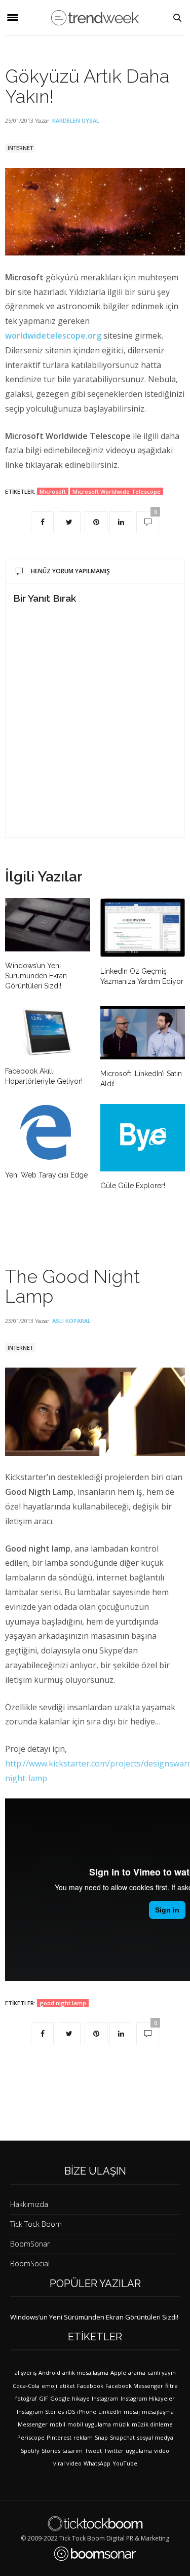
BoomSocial (30, 2264)
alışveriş (26, 2372)
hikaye (81, 2398)
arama (137, 2372)
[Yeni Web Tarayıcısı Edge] (48, 1132)
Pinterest (59, 2437)
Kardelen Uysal (76, 120)
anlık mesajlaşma (85, 2372)
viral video (67, 2463)
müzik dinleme (152, 2424)
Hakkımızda (29, 2204)
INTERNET (20, 148)
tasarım (72, 2451)
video (162, 2451)
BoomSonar (30, 2244)
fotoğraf (26, 2398)
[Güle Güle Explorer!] (143, 1138)
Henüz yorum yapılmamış (70, 571)
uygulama (139, 2451)
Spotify (30, 2451)
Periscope (31, 2437)
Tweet (93, 2451)
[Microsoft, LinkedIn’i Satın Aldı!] (143, 1033)
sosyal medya (155, 2437)
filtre (172, 2386)
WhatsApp (97, 2463)
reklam (83, 2437)
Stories (51, 2451)
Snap (101, 2437)
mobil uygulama (89, 2424)
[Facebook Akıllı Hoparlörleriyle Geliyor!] (48, 1032)
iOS (70, 2412)
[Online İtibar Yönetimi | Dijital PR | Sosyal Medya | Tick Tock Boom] (95, 2523)
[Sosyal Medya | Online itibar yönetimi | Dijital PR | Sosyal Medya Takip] (95, 18)
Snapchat (122, 2437)
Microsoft (53, 491)
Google (60, 2398)
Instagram (105, 2398)
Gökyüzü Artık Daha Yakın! (87, 86)
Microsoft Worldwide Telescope (117, 491)
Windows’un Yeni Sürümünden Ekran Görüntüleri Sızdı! (36, 976)
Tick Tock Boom (36, 2224)
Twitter (114, 2451)
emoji (49, 2386)
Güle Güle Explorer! (133, 1186)
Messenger (33, 2424)
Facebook (90, 2386)
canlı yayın (162, 2372)
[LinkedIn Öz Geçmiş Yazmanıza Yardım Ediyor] (143, 928)
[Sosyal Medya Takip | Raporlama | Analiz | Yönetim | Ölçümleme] (95, 2554)
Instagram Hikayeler (148, 2398)
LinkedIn (110, 2412)
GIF (44, 2398)
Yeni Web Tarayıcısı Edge (46, 1175)
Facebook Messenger (134, 2386)
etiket (67, 2386)
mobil (58, 2424)
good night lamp (63, 2003)
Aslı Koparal (71, 1321)
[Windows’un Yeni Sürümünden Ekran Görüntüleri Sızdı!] (48, 925)
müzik (121, 2424)
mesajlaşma (158, 2412)
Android (49, 2372)
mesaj (132, 2412)
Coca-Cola (26, 2386)
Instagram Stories (40, 2412)
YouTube (125, 2463)
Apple (118, 2372)
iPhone (87, 2412)
